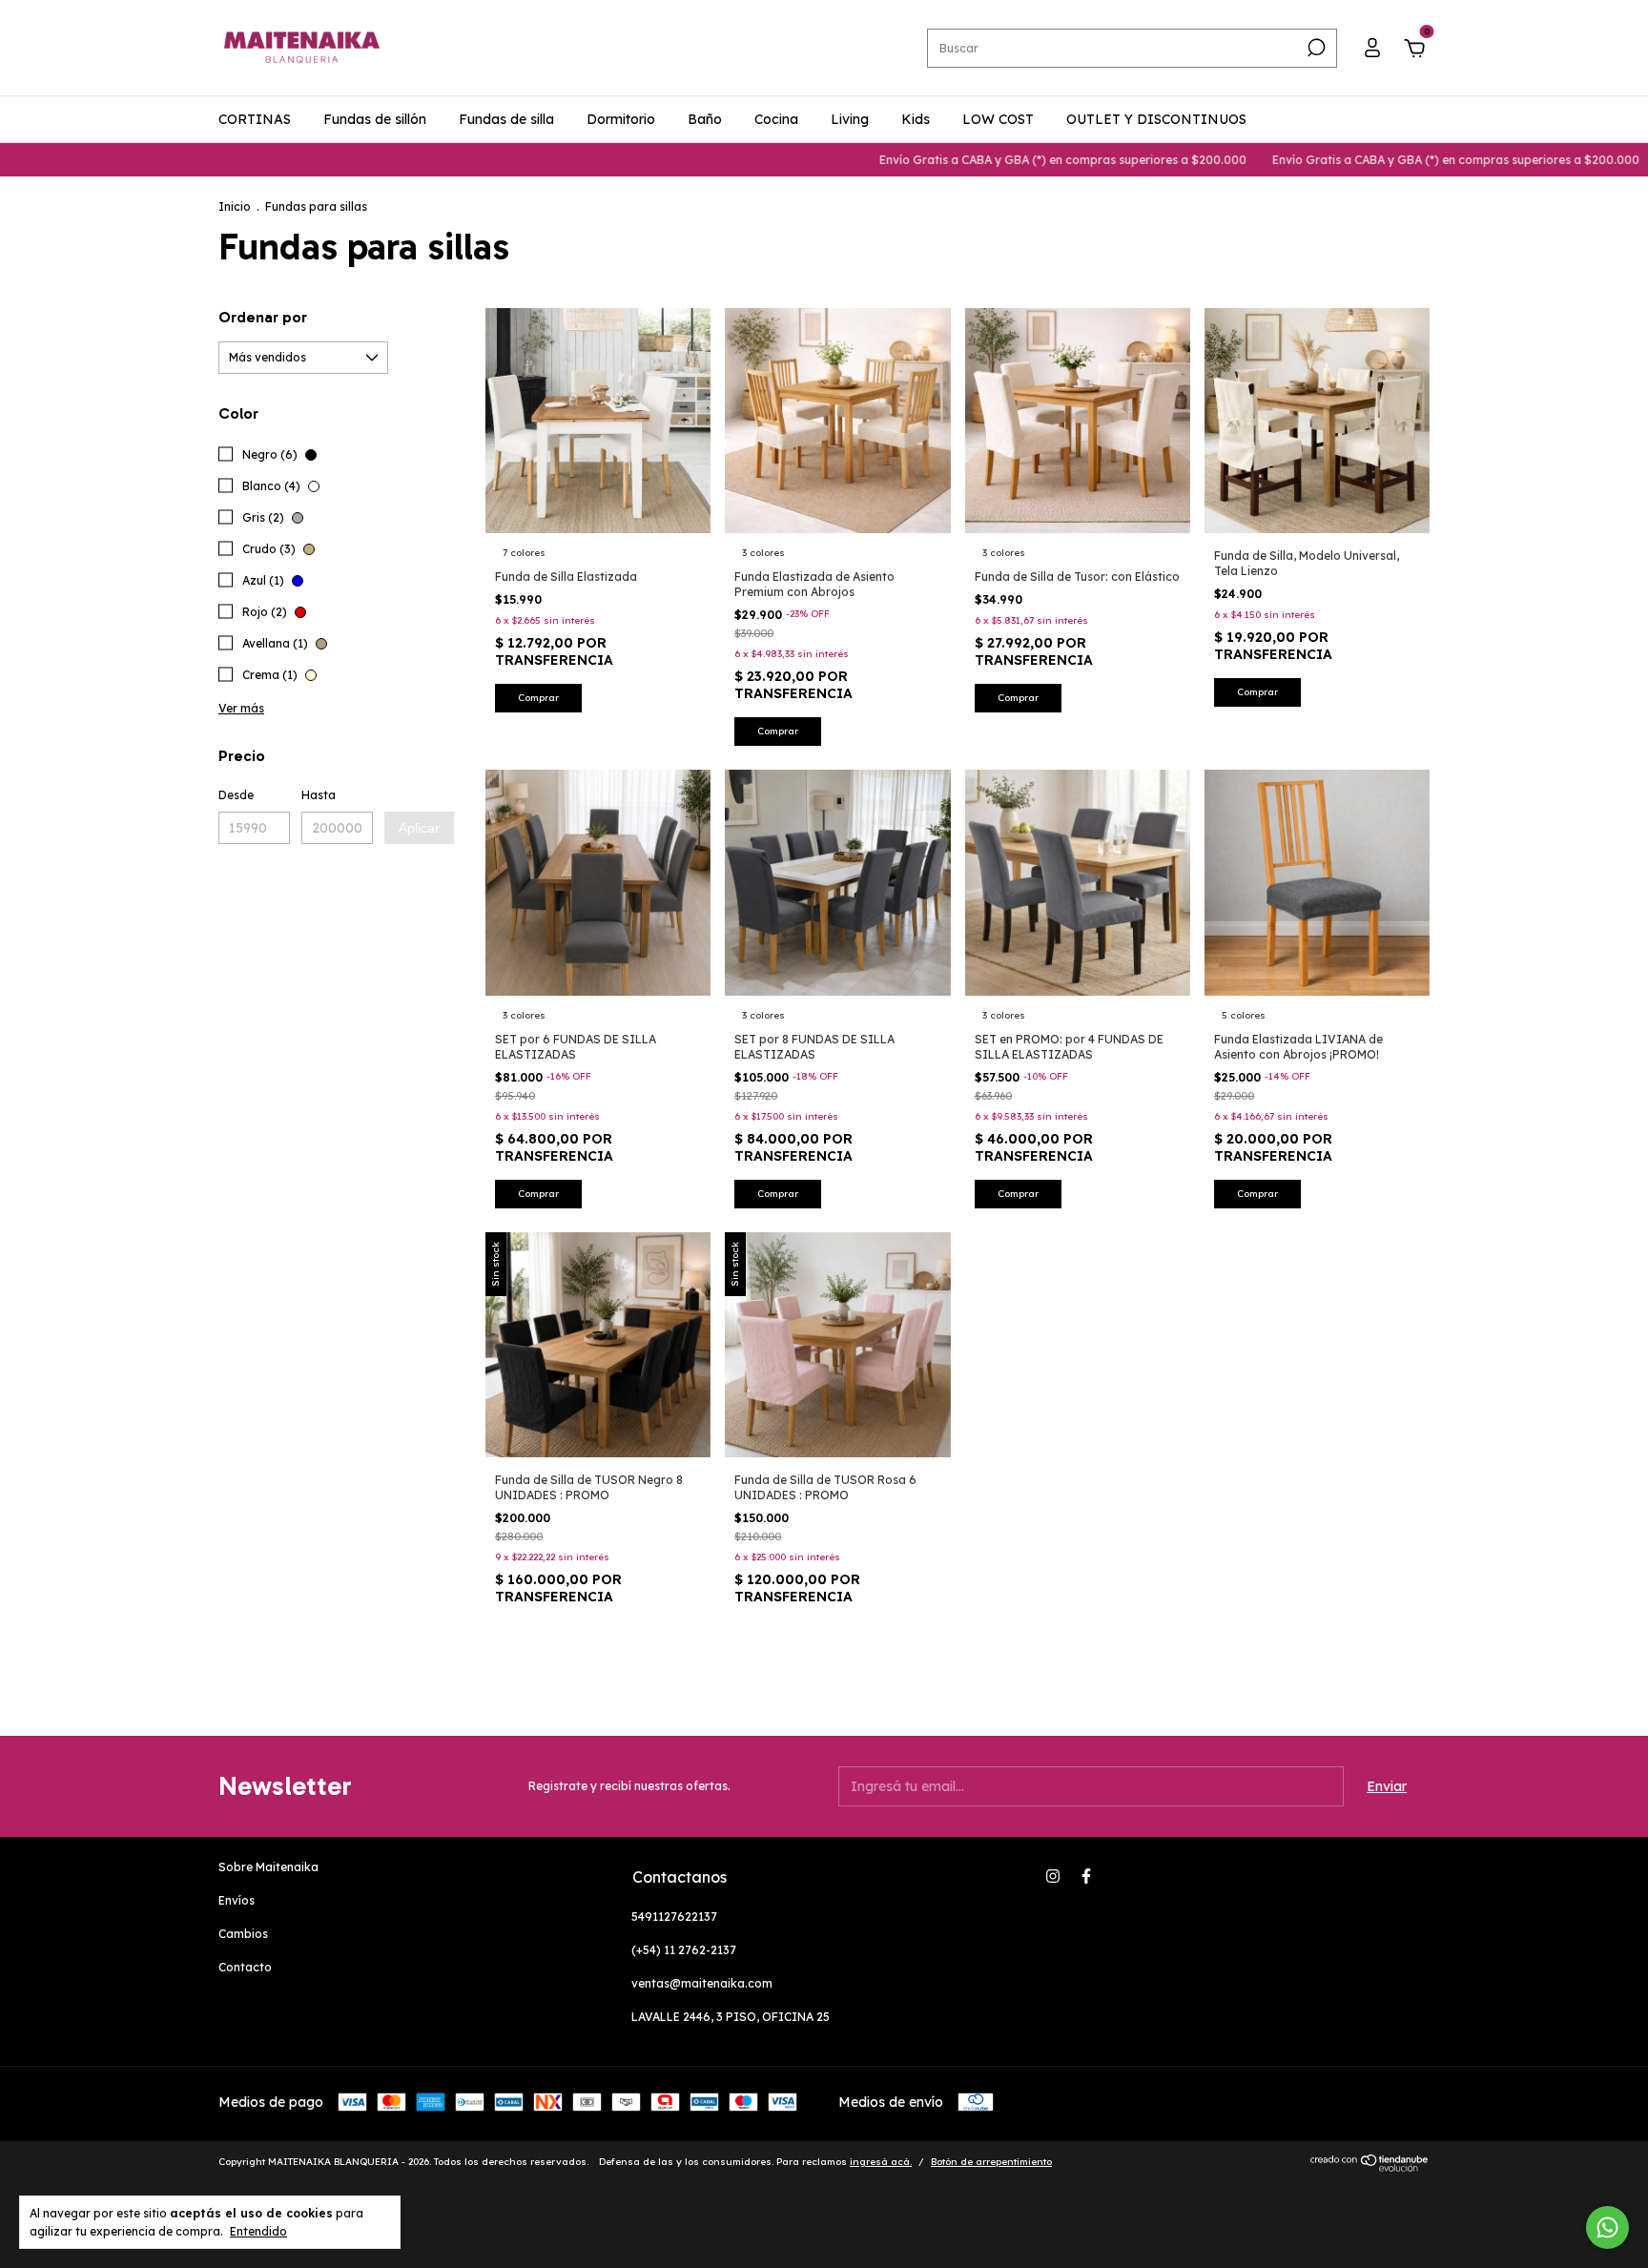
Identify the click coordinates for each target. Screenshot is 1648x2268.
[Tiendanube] (1370, 2167)
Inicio (235, 206)
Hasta (319, 795)
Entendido (258, 2231)
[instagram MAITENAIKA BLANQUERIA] (1053, 1876)
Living (850, 119)
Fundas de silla (506, 119)
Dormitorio (621, 119)
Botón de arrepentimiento (991, 2162)
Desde (236, 795)
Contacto (245, 1967)
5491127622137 (674, 1917)
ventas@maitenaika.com (702, 1983)
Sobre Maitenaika (268, 1867)
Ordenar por (263, 317)
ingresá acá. (881, 2162)
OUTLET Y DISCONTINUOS (1156, 119)
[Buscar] (1315, 48)
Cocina (776, 119)
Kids (916, 119)
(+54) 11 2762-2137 (684, 1950)
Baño (705, 119)
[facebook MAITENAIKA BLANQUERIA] (1086, 1876)
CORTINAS (255, 119)
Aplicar (419, 828)
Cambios (243, 1934)
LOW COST (998, 119)
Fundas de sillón (375, 119)
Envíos (237, 1900)
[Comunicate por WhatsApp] (1607, 2227)
